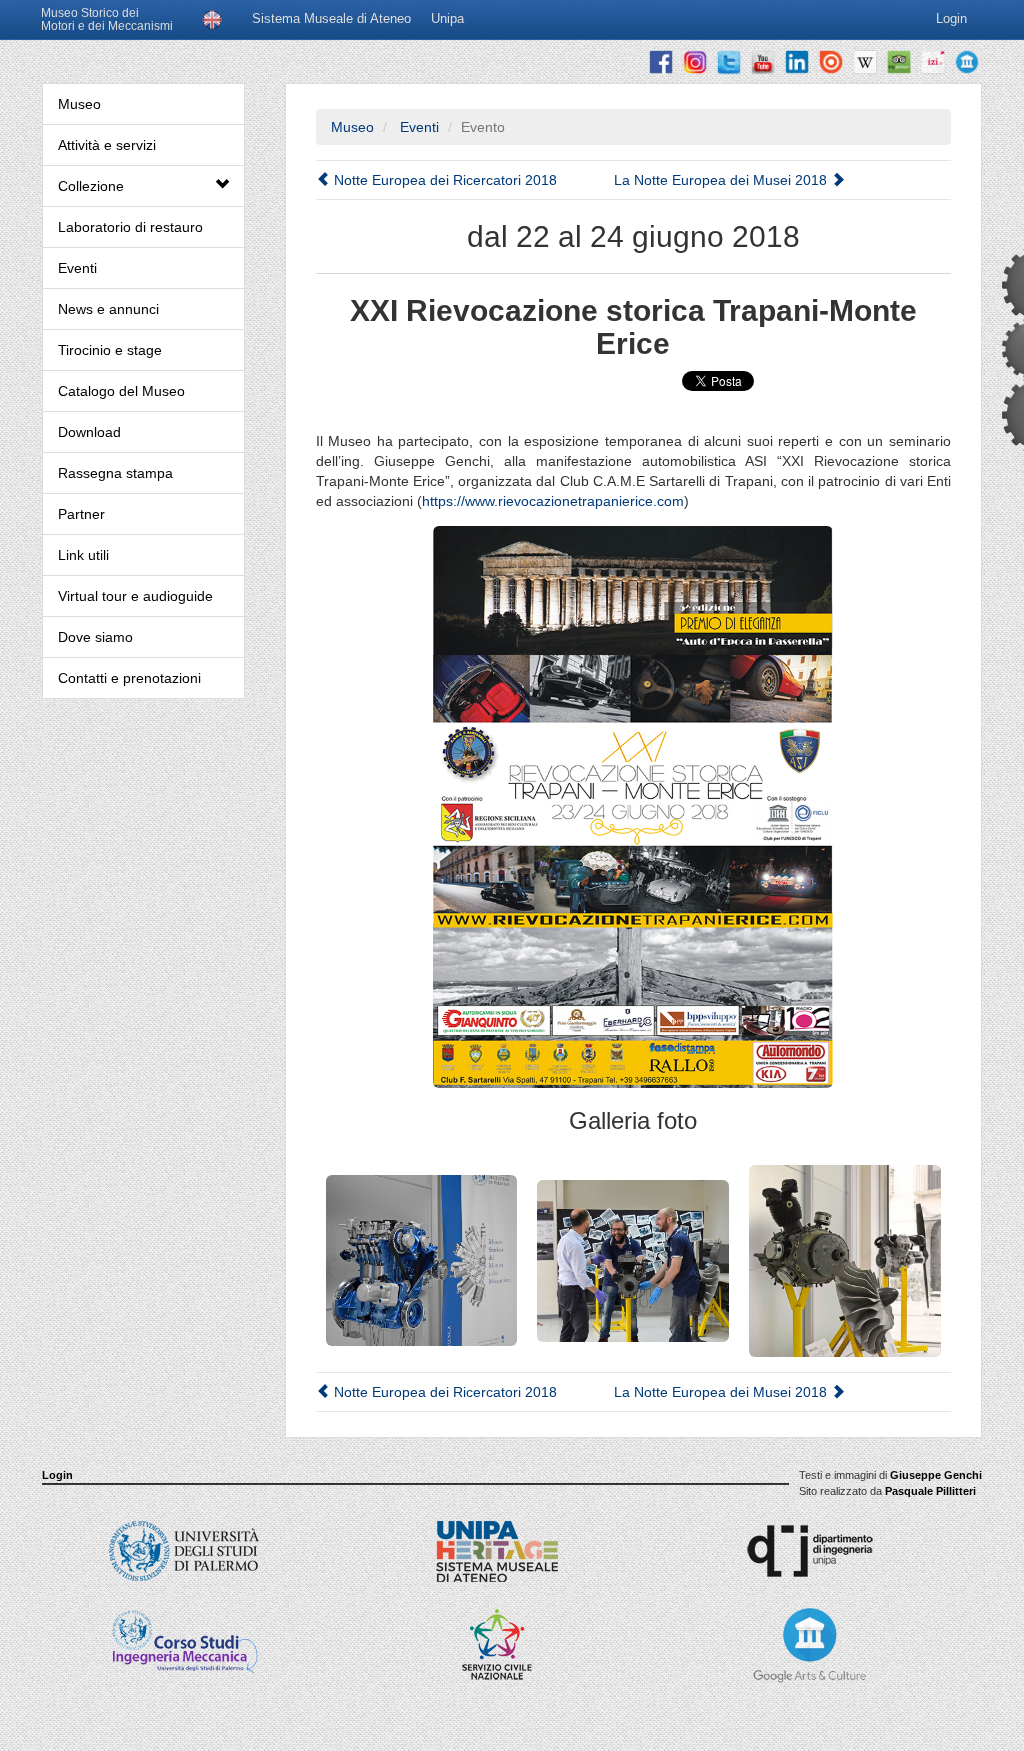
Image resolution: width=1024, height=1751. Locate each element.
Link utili (83, 555)
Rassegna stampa (115, 473)
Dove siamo (95, 637)
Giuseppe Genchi (936, 1475)
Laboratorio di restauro (130, 227)
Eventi (77, 268)
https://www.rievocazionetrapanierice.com (553, 501)
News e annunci (108, 309)
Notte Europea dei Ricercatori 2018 (443, 180)
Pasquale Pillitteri (930, 1491)
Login (57, 1475)
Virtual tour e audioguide (135, 596)
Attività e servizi (107, 145)
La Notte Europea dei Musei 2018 (722, 180)
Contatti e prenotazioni (129, 678)
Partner (81, 514)
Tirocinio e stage (110, 350)
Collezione (91, 186)
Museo (79, 104)
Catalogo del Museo (121, 391)
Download (89, 432)
